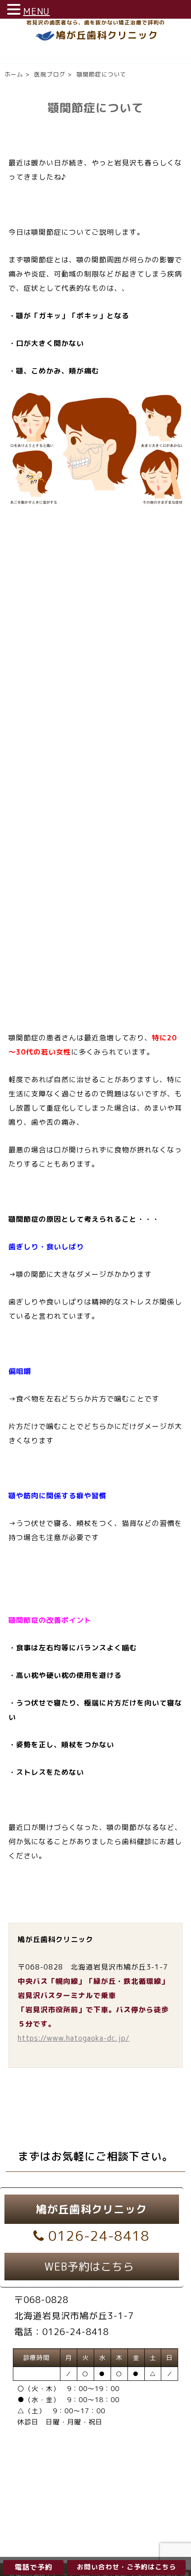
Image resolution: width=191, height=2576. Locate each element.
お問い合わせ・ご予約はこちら (127, 2567)
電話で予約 (34, 2567)
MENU (36, 11)
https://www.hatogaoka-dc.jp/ (74, 2038)
